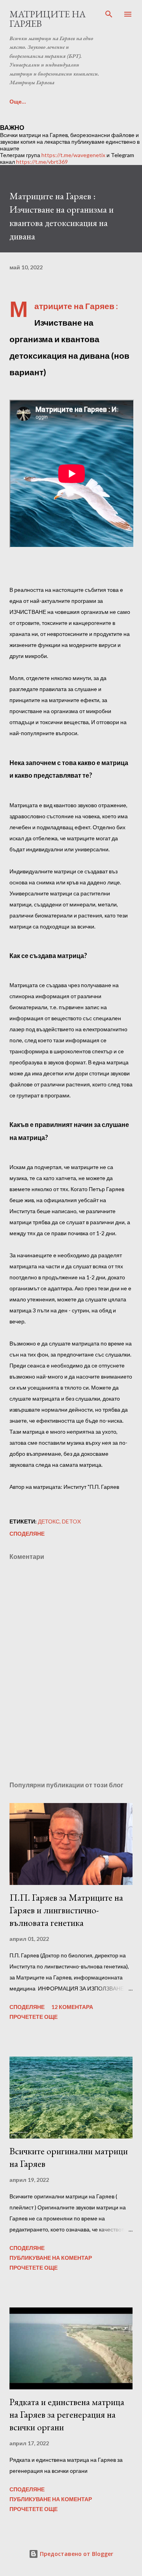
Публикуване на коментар (51, 2258)
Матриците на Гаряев (48, 19)
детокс (49, 1521)
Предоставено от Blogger (76, 2554)
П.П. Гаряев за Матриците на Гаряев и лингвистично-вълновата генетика (66, 1910)
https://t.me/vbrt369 (42, 162)
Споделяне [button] (27, 1534)
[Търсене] (109, 14)
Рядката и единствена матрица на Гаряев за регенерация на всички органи (67, 2414)
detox (71, 1521)
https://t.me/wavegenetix (73, 155)
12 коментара (72, 2007)
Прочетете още (34, 2017)
